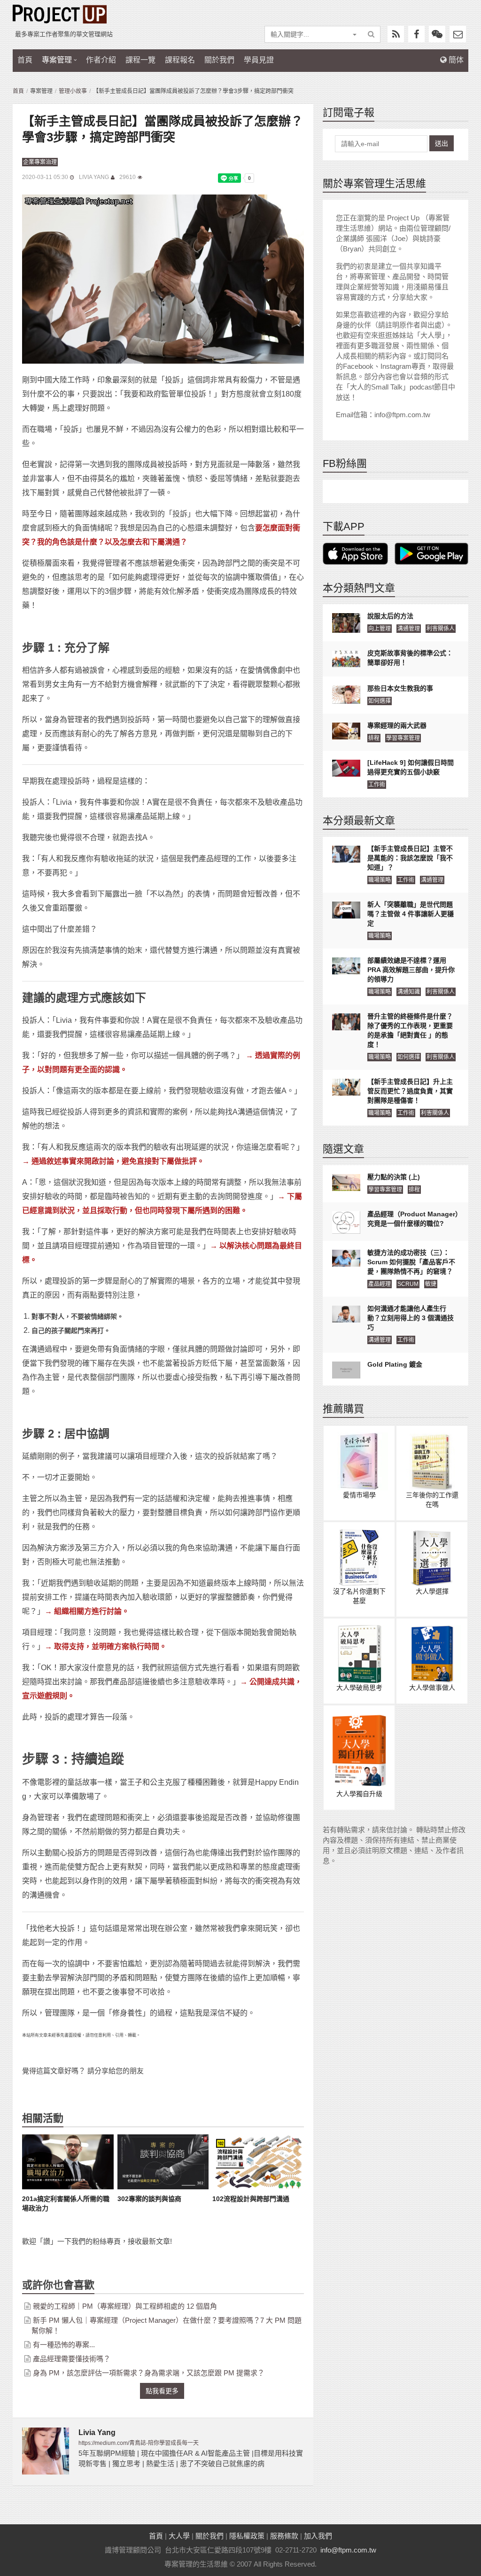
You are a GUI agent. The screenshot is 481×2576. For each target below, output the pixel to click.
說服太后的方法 (390, 616)
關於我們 (219, 60)
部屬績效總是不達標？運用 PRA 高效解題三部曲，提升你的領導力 (411, 970)
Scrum (408, 1284)
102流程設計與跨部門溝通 (251, 2199)
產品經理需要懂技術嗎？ (72, 2359)
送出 (442, 143)
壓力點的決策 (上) (394, 1177)
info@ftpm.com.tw (348, 2550)
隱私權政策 (247, 2536)
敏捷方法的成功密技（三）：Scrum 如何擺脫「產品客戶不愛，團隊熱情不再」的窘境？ (411, 1262)
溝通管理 (409, 629)
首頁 (25, 60)
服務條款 (284, 2536)
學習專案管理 (403, 738)
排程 (374, 738)
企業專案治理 (40, 162)
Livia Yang (94, 177)
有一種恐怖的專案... (64, 2345)
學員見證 (259, 60)
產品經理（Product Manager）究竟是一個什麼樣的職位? (413, 1219)
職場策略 (380, 880)
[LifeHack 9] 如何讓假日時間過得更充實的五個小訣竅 (411, 767)
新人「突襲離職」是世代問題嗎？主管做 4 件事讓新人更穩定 (411, 914)
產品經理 (380, 1284)
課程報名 (180, 60)
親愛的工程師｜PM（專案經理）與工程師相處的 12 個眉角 (125, 2306)
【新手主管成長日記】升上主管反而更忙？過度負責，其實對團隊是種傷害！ (410, 1091)
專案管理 (57, 60)
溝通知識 (409, 992)
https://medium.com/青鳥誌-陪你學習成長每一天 (139, 2443)
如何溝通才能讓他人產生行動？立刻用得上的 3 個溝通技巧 (411, 1318)
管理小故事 (73, 91)
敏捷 (431, 1284)
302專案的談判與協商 (149, 2199)
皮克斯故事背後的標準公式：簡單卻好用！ (410, 658)
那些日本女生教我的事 (400, 688)
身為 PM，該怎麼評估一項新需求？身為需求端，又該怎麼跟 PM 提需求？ (149, 2373)
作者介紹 (101, 60)
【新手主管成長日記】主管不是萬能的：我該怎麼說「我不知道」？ (410, 858)
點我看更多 (162, 2391)
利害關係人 (441, 629)
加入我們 (318, 2536)
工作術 (377, 785)
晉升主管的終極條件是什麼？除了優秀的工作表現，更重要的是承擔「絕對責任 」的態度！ (410, 1030)
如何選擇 (380, 701)
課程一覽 (140, 60)
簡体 (455, 60)
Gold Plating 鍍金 (395, 1364)
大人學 (179, 2536)
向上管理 (380, 629)
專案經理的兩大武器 (397, 725)
